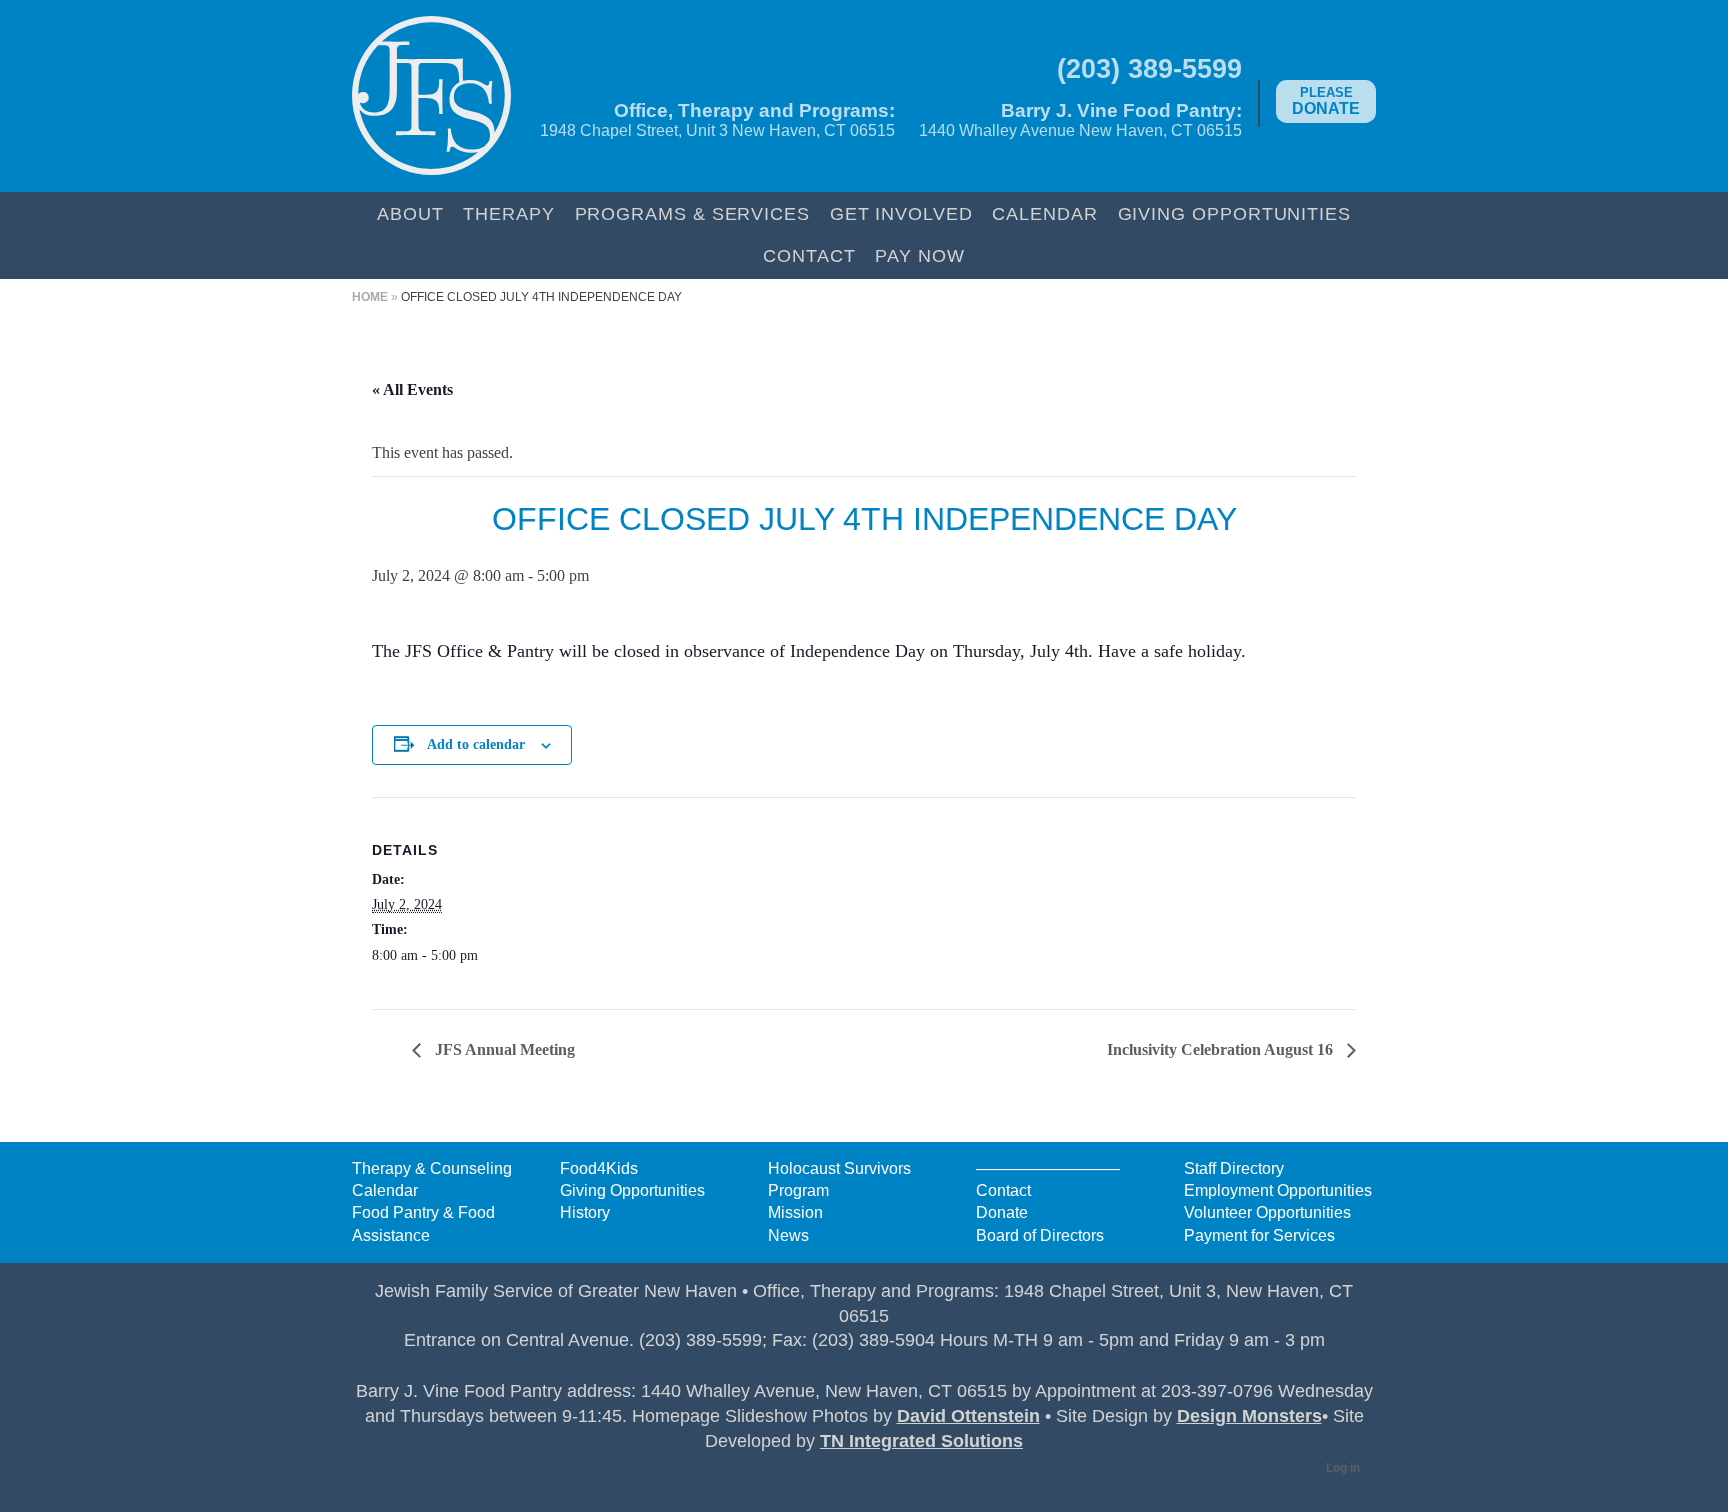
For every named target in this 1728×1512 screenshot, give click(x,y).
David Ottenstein (968, 1416)
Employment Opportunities (1278, 1190)
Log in (1343, 1468)
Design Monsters (1249, 1416)
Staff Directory (1234, 1168)
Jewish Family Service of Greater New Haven (431, 96)
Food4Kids (599, 1168)
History (585, 1212)
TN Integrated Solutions (921, 1441)
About (410, 213)
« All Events (412, 389)
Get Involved (901, 213)
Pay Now (919, 255)
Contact (809, 255)
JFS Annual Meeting (503, 1049)
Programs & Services (692, 213)
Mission (795, 1212)
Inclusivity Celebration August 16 (1222, 1049)
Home (370, 297)
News (788, 1235)
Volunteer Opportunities (1267, 1212)
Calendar (1044, 213)
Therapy (508, 213)
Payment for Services (1259, 1235)
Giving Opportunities (1234, 213)
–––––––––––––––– (1048, 1168)
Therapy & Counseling (432, 1168)
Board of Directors (1040, 1235)
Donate (1326, 101)
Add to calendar (476, 744)
